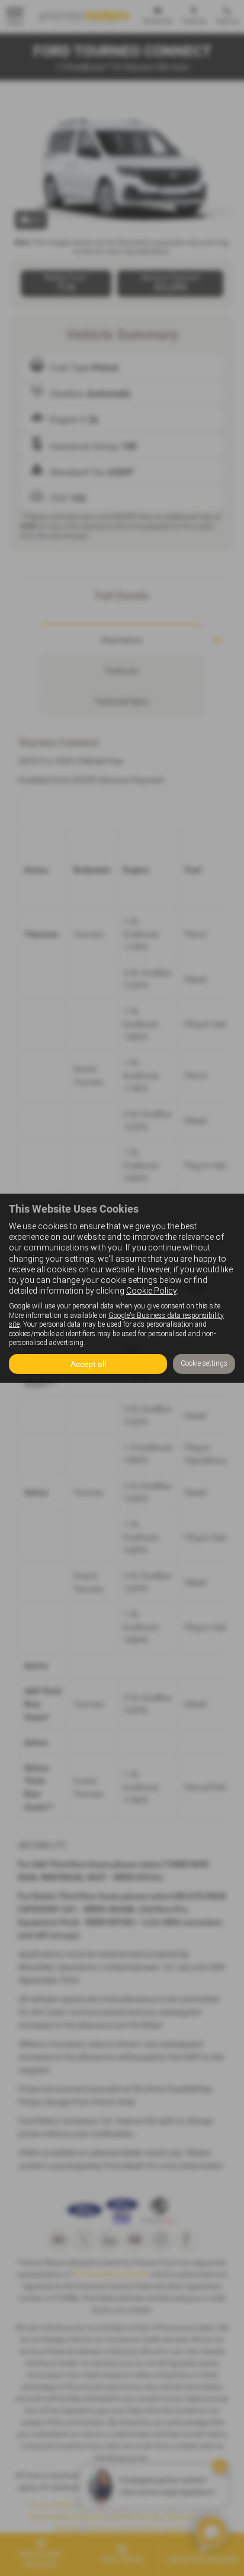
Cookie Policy (151, 1291)
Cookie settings (204, 1363)
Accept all (88, 1364)
